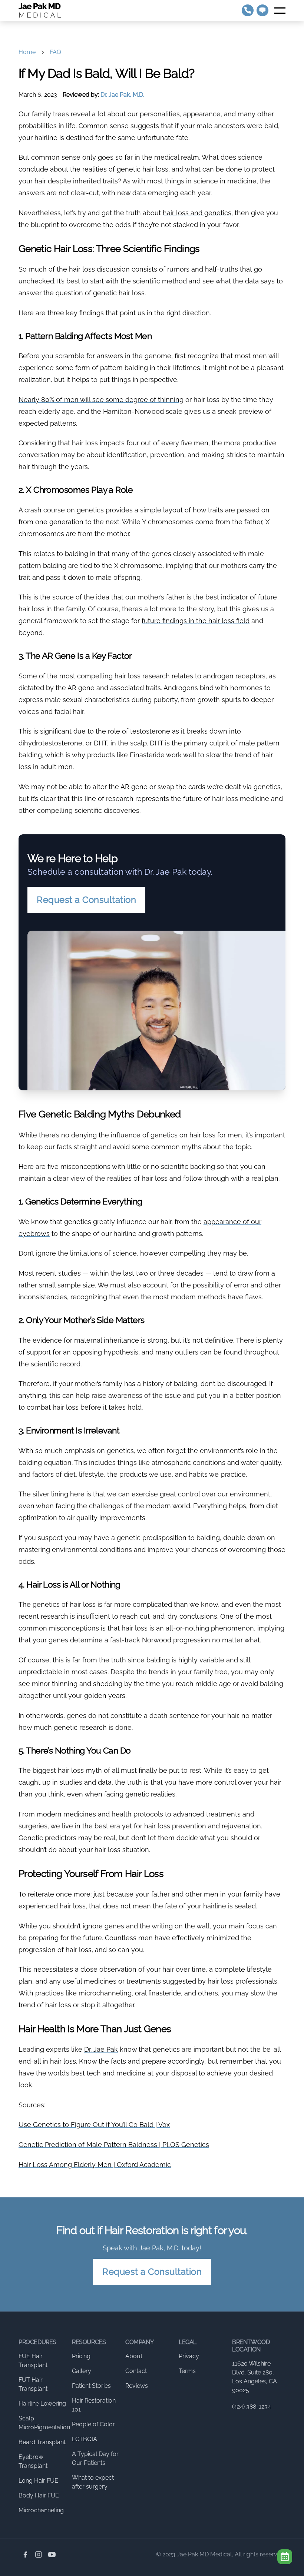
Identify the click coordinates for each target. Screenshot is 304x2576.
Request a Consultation (86, 900)
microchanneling (105, 1993)
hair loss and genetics (197, 213)
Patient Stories (91, 2386)
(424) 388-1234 (252, 2407)
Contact (136, 2371)
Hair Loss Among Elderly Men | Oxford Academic (95, 2165)
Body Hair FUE (39, 2495)
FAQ (55, 52)
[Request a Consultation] (285, 2557)
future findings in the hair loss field (196, 621)
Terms (187, 2371)
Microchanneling (41, 2510)
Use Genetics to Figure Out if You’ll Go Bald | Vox (94, 2125)
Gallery (82, 2371)
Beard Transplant (42, 2442)
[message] (262, 10)
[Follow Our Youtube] (52, 2555)
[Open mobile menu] (280, 10)
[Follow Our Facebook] (25, 2555)
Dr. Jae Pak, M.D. (122, 95)
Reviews (137, 2386)
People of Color (93, 2424)
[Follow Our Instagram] (39, 2555)
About (134, 2356)
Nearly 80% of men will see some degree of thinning (101, 400)
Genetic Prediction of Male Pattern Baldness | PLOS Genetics (114, 2145)
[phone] (248, 10)
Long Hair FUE (38, 2481)
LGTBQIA (85, 2439)
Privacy (189, 2356)
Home (27, 52)
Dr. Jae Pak (101, 2049)
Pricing (81, 2356)
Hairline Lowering (42, 2404)
